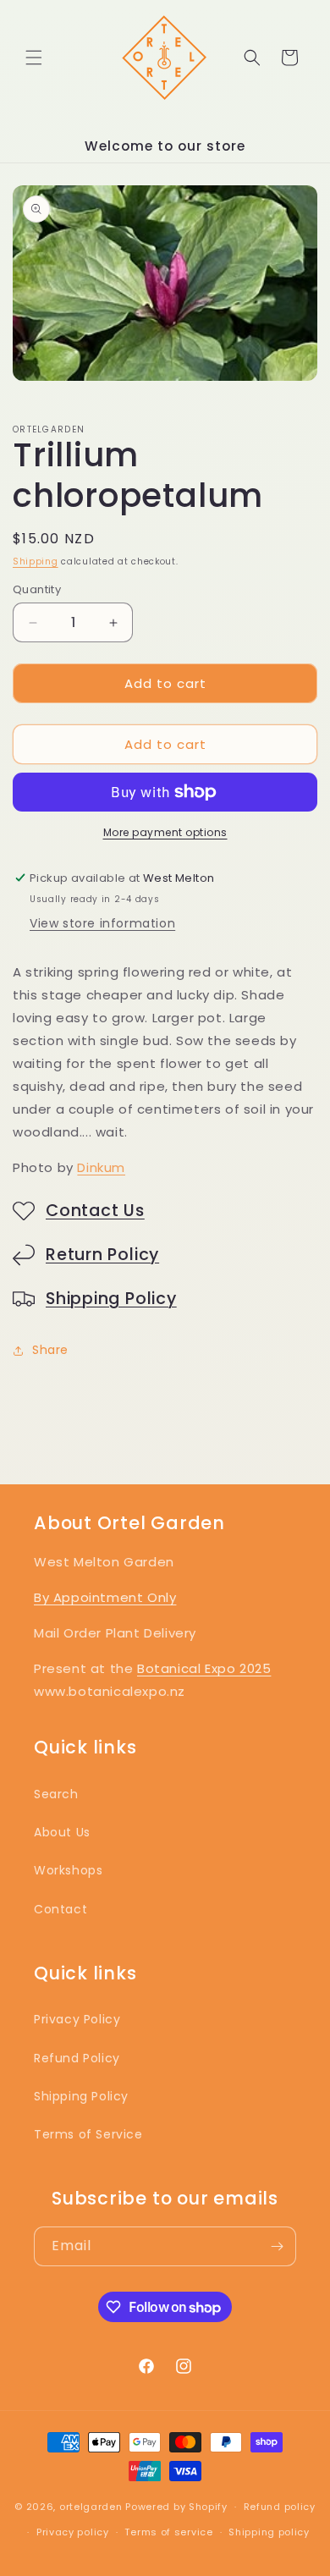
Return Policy (102, 1255)
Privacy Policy (77, 2019)
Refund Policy (77, 2058)
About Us (62, 1832)
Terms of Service (88, 2134)
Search (56, 1794)
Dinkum (101, 1167)
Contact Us (95, 1211)
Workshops (68, 1870)
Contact (60, 1909)
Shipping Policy (111, 1299)
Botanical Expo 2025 (204, 1668)
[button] (34, 58)
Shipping (36, 561)
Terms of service (168, 2532)
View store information (102, 923)
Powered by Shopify (176, 2507)
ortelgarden (91, 2507)
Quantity (37, 589)
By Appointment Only (105, 1597)
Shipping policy (269, 2532)
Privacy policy (73, 2532)
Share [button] (50, 1350)
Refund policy (280, 2507)
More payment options (165, 832)
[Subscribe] (277, 2246)
